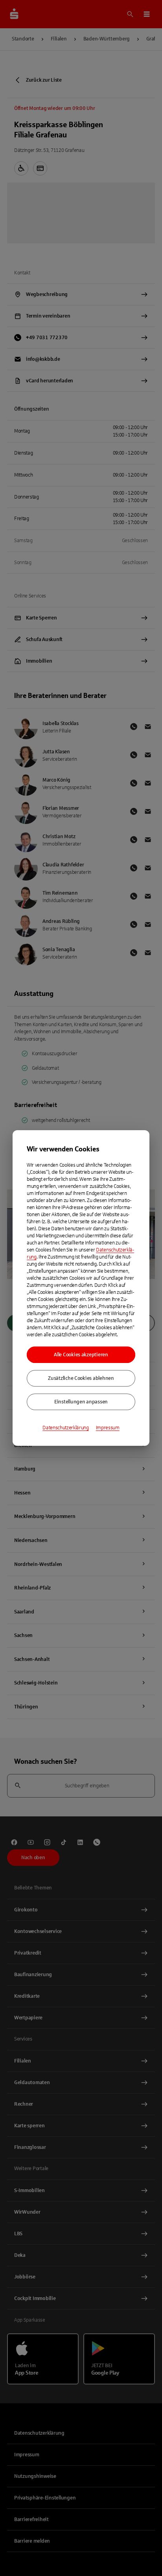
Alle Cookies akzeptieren (81, 1355)
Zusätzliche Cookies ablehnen (81, 1378)
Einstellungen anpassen (81, 1402)
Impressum (108, 1428)
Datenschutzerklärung (66, 1428)
